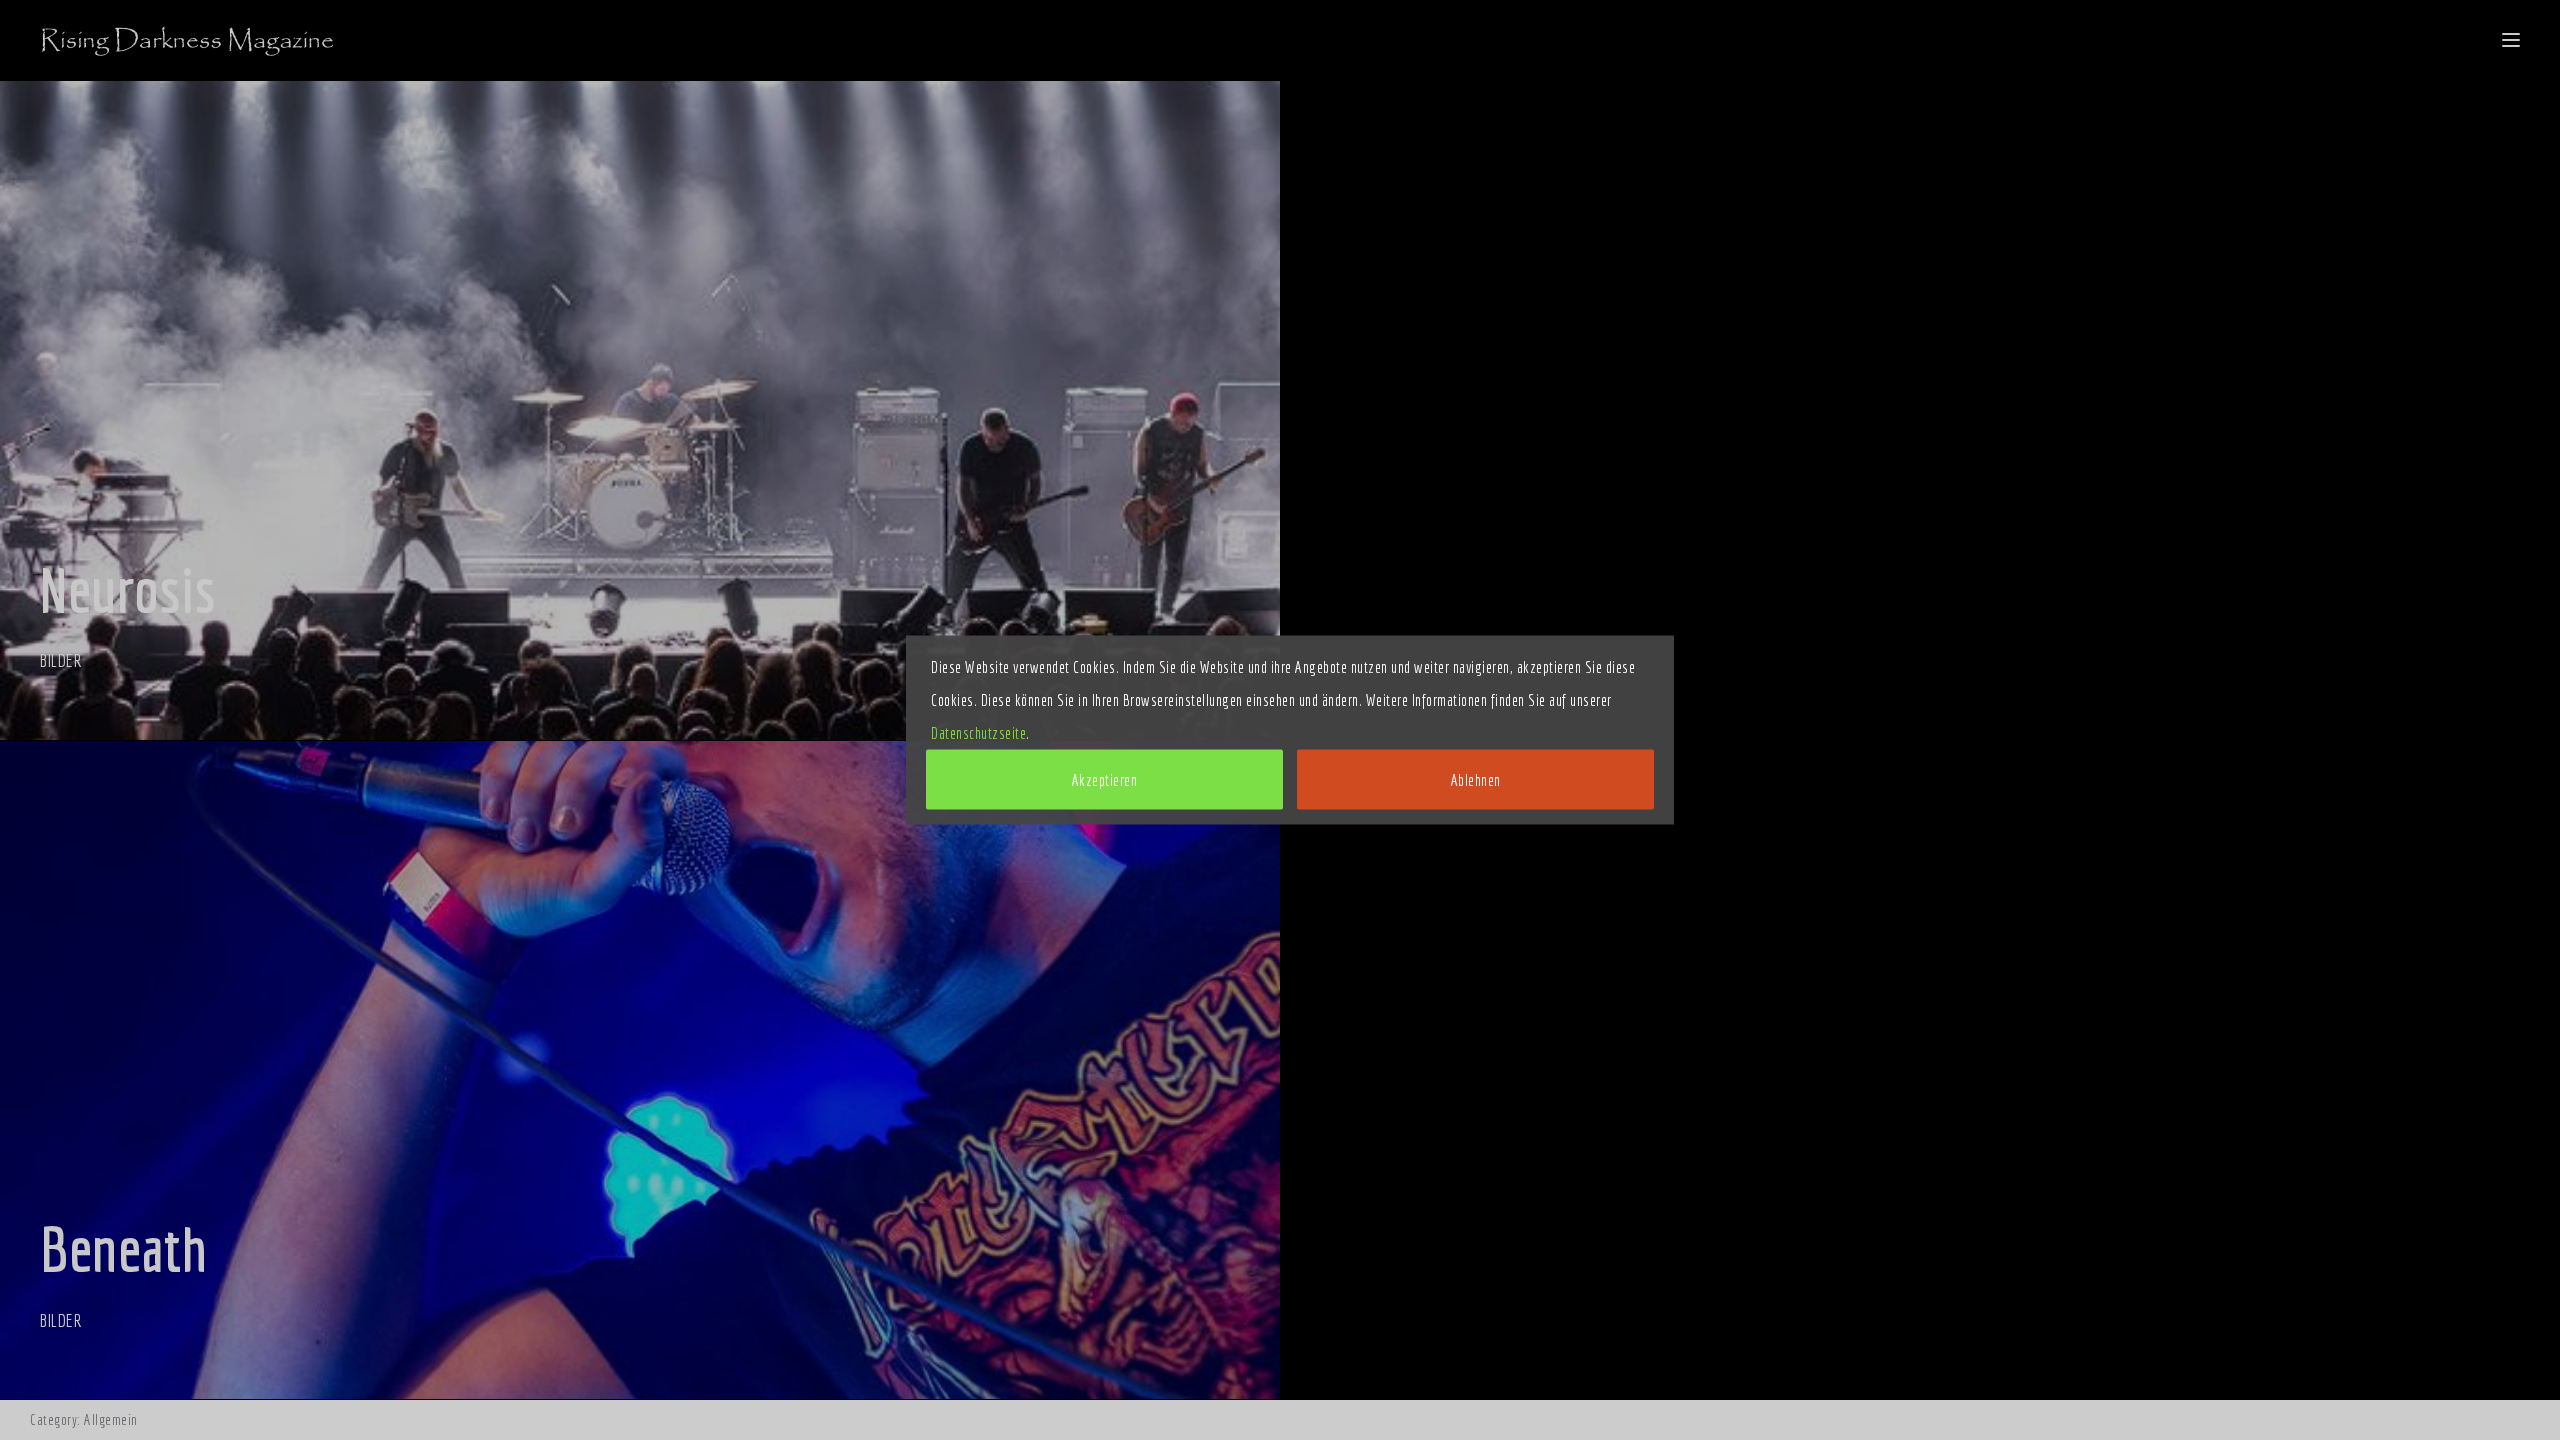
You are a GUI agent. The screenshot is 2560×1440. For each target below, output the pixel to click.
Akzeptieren (1105, 780)
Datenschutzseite (978, 733)
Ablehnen (1476, 780)
